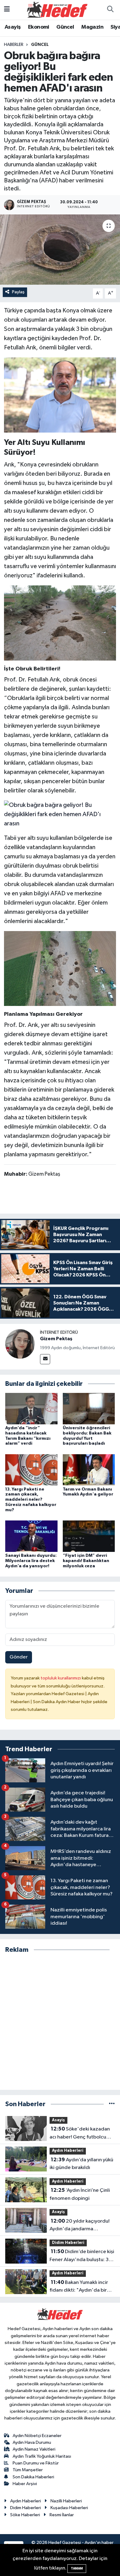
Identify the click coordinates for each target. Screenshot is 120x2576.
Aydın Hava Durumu (32, 2442)
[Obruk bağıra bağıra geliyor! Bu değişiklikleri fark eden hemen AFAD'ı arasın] (60, 250)
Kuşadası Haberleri (69, 2508)
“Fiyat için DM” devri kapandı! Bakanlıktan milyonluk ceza (86, 1561)
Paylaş (18, 292)
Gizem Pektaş (56, 1339)
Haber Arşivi (25, 2484)
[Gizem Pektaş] (20, 1344)
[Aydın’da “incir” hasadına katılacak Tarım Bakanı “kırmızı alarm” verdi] (31, 1408)
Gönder (19, 1657)
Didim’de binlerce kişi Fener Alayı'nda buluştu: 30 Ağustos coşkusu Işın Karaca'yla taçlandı (82, 2256)
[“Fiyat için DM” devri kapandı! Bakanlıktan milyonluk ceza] (89, 1536)
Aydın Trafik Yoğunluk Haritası (42, 2456)
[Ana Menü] (7, 10)
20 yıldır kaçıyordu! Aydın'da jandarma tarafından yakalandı (80, 2226)
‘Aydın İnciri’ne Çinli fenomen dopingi (80, 2194)
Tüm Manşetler (28, 2470)
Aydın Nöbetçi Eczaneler (37, 2436)
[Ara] (110, 10)
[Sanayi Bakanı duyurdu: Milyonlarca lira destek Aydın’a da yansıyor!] (31, 1536)
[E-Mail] (45, 1359)
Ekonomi (39, 27)
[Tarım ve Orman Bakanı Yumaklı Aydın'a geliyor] (89, 1470)
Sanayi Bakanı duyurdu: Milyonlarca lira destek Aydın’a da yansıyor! (31, 1561)
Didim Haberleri (68, 2243)
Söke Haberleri (25, 2515)
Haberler (14, 45)
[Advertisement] (60, 2022)
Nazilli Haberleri (66, 2501)
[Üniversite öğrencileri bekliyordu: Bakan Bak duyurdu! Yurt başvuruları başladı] (89, 1408)
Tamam (77, 2568)
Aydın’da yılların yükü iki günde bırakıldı (81, 2164)
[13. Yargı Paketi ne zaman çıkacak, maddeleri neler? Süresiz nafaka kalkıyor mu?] (31, 1470)
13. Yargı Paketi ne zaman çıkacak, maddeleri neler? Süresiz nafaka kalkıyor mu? (31, 1500)
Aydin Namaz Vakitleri (34, 2449)
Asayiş (13, 27)
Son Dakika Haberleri (33, 2477)
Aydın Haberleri (68, 2151)
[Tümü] (112, 2104)
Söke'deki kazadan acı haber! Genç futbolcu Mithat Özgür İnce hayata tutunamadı (80, 2134)
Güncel (65, 27)
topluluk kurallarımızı (61, 1678)
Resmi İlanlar (62, 2515)
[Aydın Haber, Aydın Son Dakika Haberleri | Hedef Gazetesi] (57, 9)
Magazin (92, 27)
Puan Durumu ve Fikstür (36, 2463)
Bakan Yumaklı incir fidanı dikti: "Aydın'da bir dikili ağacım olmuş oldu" (79, 2287)
